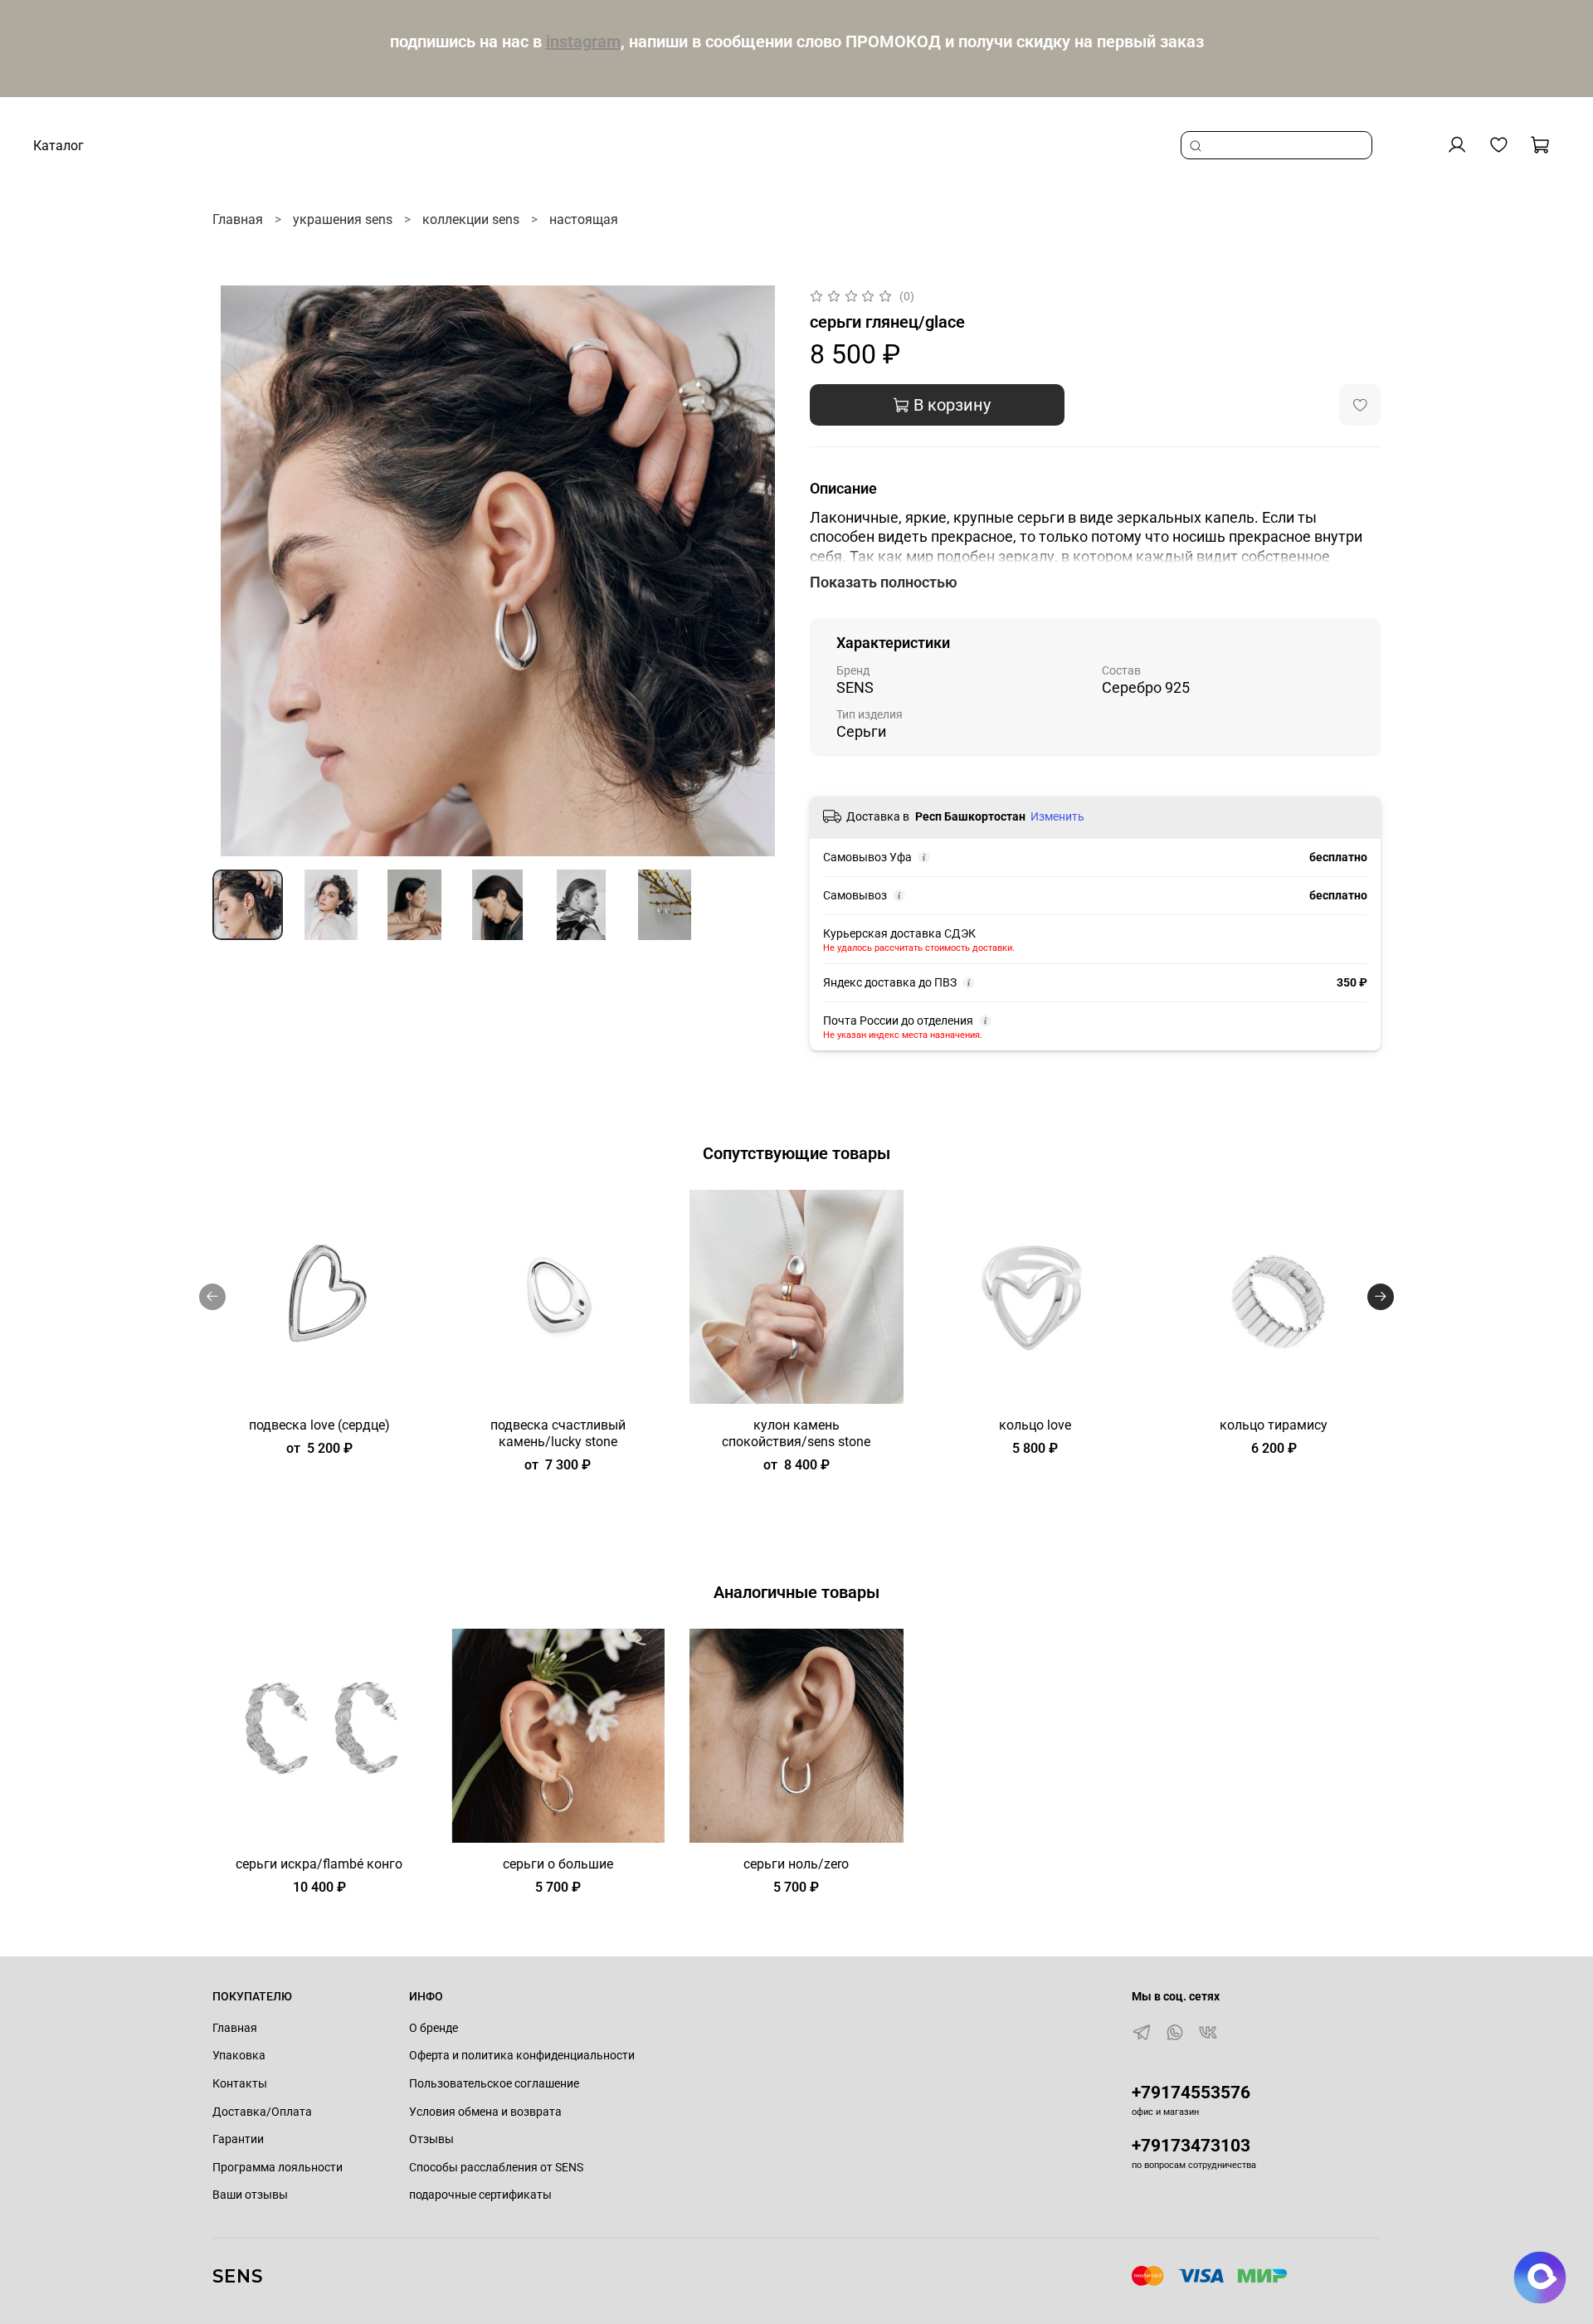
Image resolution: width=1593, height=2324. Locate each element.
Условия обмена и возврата (485, 2112)
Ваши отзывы (250, 2195)
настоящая (584, 219)
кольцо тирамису (1274, 1424)
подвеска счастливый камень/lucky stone (558, 1432)
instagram (583, 41)
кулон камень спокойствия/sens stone (796, 1432)
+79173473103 (1191, 2146)
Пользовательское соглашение (494, 2084)
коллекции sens (471, 219)
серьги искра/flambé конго (319, 1863)
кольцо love (1035, 1424)
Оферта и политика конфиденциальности (522, 2056)
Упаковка (239, 2056)
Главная (238, 219)
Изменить (1057, 816)
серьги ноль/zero (796, 1863)
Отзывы (431, 2139)
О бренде (434, 2028)
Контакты (240, 2084)
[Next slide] (757, 571)
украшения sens (343, 219)
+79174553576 (1191, 2093)
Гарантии (238, 2139)
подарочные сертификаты (480, 2195)
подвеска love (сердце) (319, 1424)
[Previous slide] (239, 571)
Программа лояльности (278, 2168)
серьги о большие (558, 1863)
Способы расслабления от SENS (496, 2168)
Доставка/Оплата (262, 2112)
